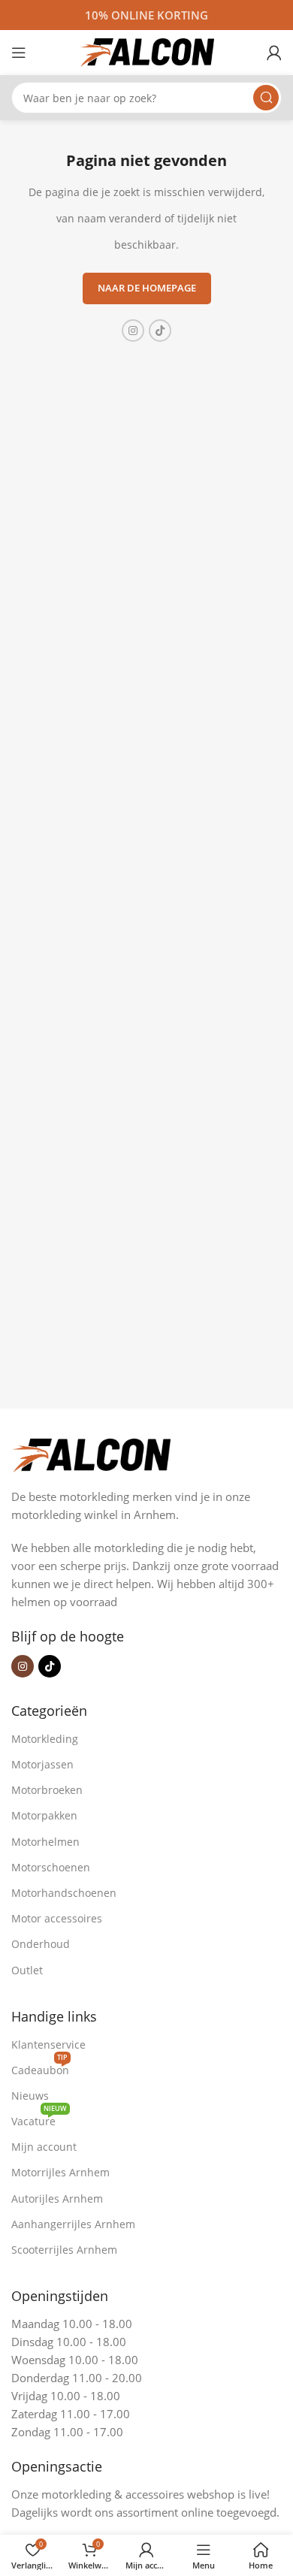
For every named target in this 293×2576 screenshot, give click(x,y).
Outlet (27, 1970)
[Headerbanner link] (146, 15)
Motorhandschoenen (64, 1893)
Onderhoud (41, 1944)
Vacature (39, 2118)
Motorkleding (45, 1739)
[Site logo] (146, 51)
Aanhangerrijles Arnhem (73, 2224)
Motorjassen (42, 1764)
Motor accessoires (57, 1918)
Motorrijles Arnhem (60, 2172)
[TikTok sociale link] (160, 331)
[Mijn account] (274, 53)
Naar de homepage (147, 288)
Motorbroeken (47, 1790)
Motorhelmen (45, 1842)
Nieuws (30, 2096)
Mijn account (44, 2147)
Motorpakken (44, 1815)
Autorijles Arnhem (57, 2199)
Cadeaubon (40, 2067)
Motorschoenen (51, 1867)
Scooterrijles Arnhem (64, 2250)
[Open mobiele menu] (19, 53)
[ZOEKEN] (266, 98)
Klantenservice (48, 2044)
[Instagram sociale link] (133, 331)
